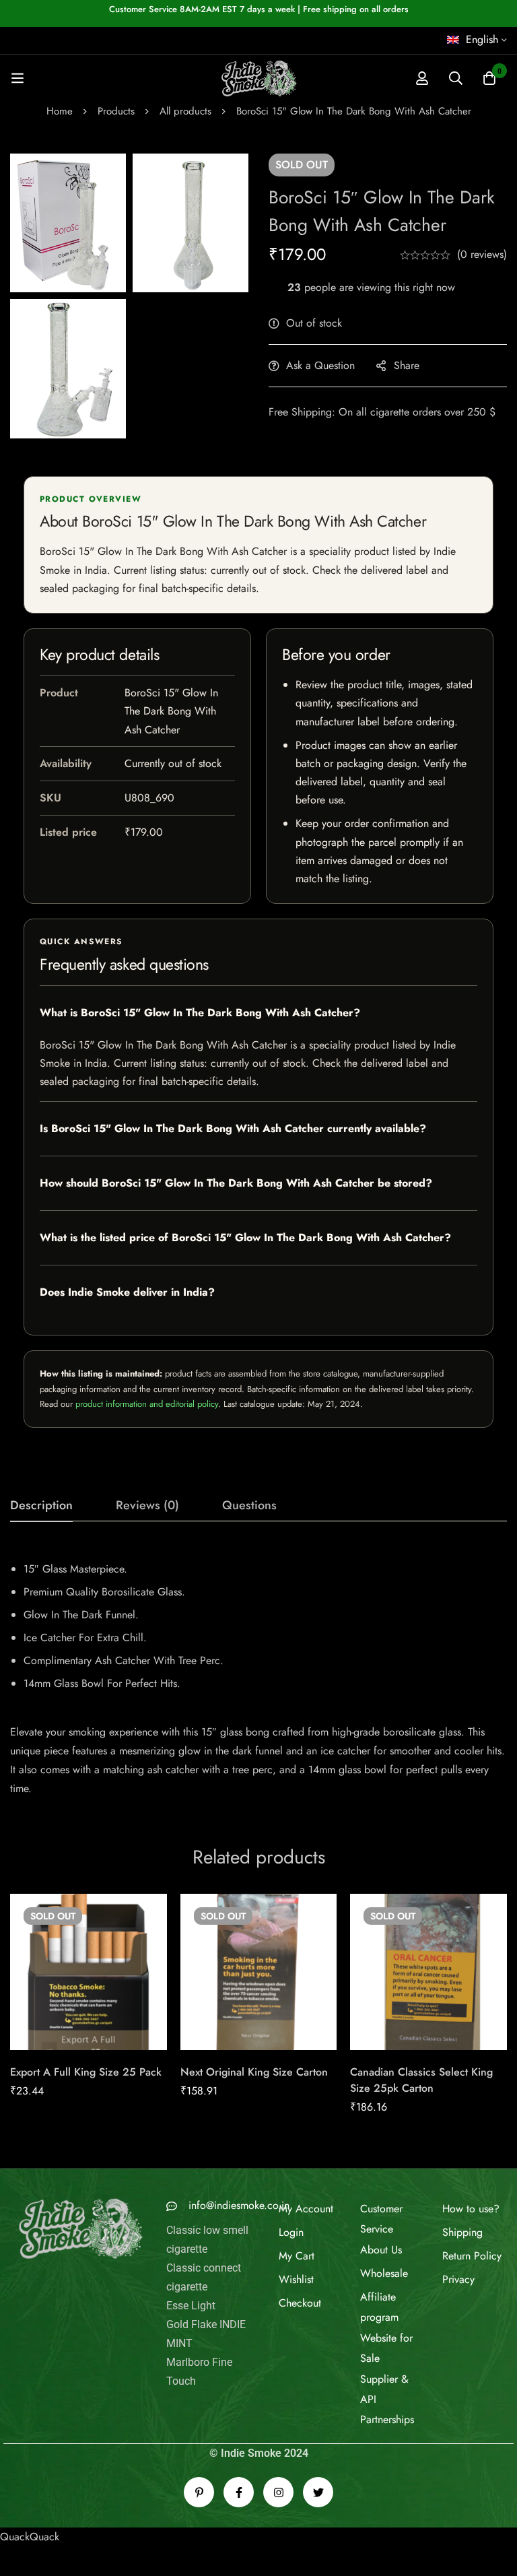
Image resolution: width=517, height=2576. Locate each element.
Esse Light (191, 2306)
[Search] (456, 78)
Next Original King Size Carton (254, 2072)
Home (60, 111)
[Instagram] (278, 2492)
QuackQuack (30, 2537)
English (482, 39)
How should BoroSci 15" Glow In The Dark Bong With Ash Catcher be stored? (236, 1183)
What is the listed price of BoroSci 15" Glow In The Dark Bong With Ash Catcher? (245, 1237)
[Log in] (422, 78)
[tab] (41, 1506)
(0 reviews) (482, 254)
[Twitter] (318, 2492)
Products (116, 111)
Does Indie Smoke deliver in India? (127, 1292)
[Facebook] (239, 2492)
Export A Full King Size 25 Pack (86, 2072)
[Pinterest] (199, 2492)
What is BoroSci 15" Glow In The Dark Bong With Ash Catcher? (200, 1013)
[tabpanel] (258, 1674)
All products (185, 111)
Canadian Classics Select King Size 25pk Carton (421, 2080)
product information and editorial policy (147, 1404)
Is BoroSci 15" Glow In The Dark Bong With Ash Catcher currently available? (233, 1128)
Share (407, 365)
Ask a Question (320, 365)
